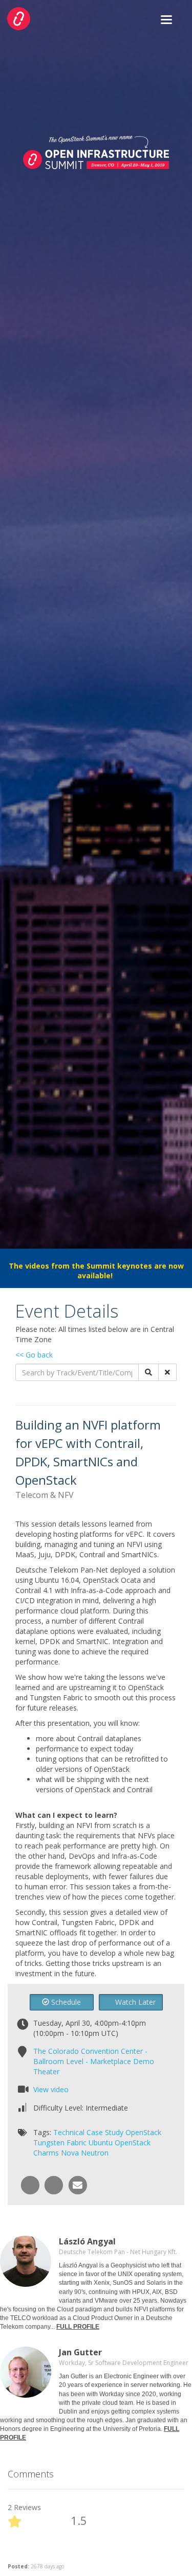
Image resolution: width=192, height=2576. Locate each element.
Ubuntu (101, 2142)
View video (51, 2089)
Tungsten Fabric (60, 2142)
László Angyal (87, 2241)
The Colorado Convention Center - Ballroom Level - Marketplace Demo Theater (94, 2061)
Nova (70, 2153)
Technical (69, 2132)
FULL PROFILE (78, 2327)
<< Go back (34, 1355)
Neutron (95, 2153)
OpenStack (143, 2132)
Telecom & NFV (45, 1495)
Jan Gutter (80, 2352)
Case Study (105, 2132)
